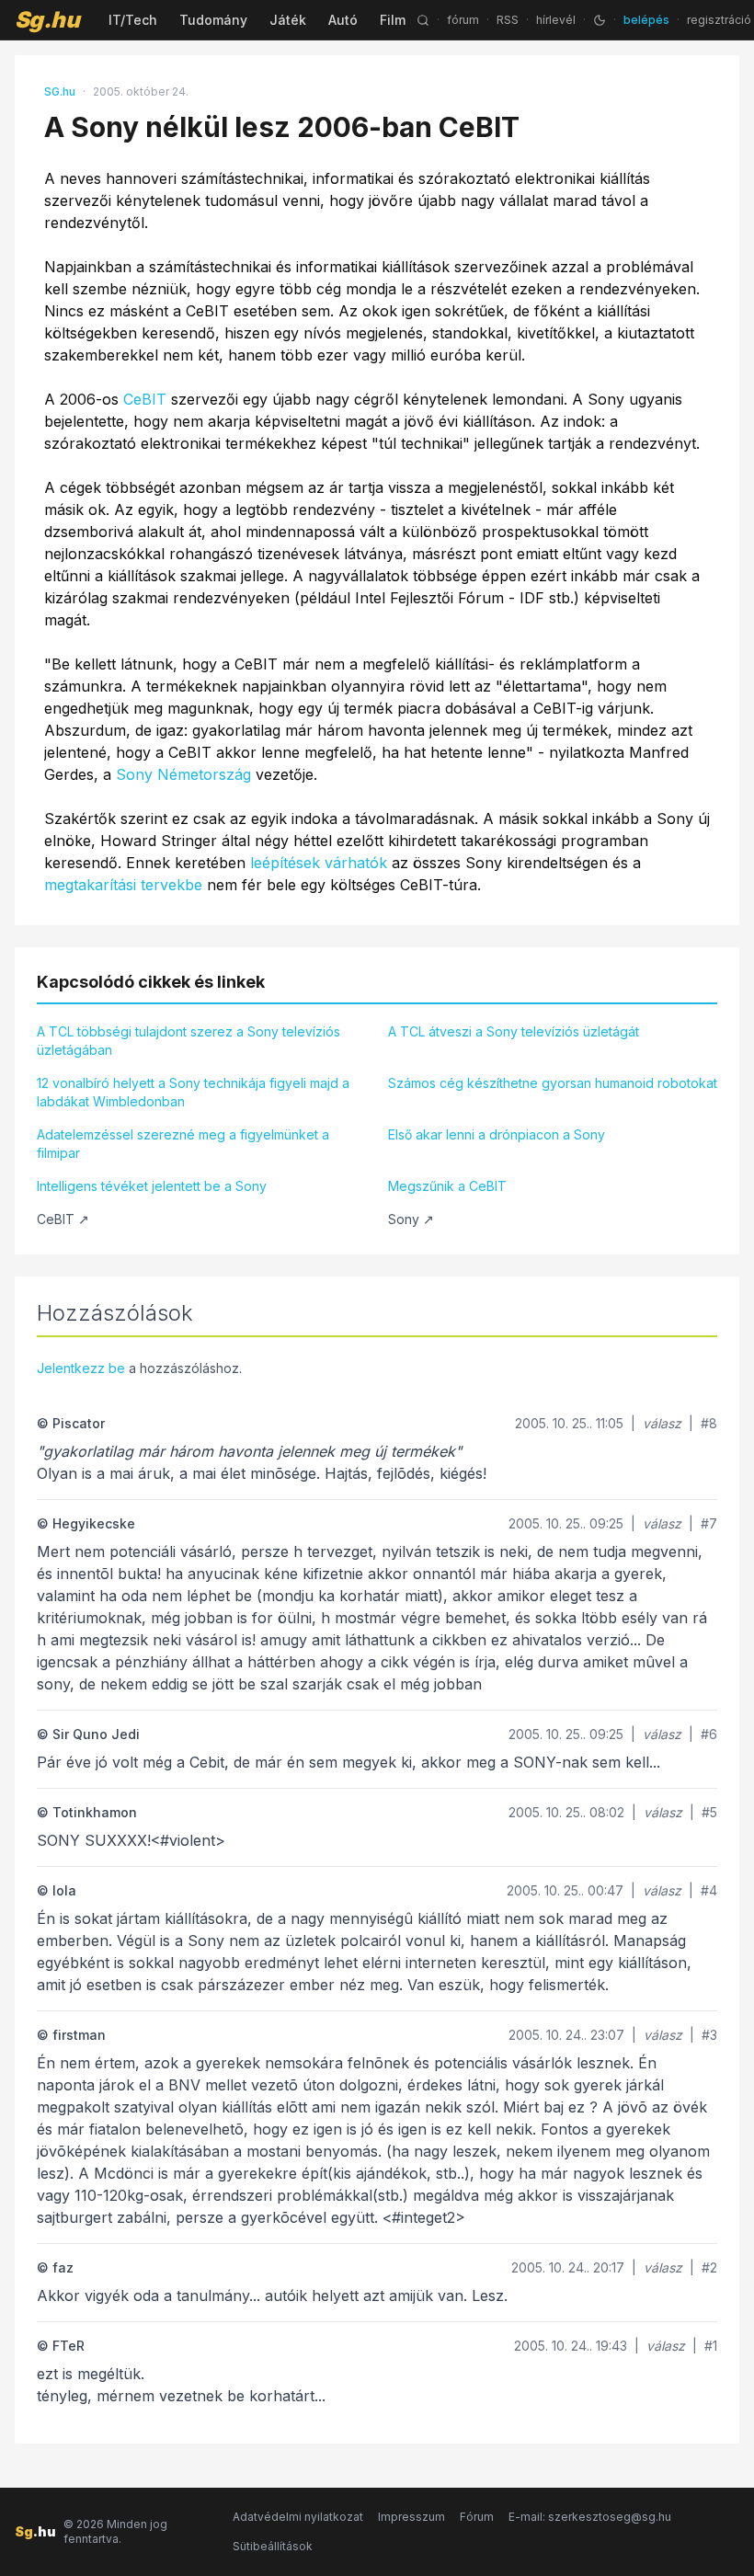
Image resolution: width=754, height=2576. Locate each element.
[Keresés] (423, 20)
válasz (662, 1423)
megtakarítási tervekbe (123, 885)
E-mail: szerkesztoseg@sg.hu (590, 2517)
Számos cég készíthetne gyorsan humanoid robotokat (553, 1083)
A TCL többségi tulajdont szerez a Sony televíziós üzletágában (188, 1041)
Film (393, 20)
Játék (288, 20)
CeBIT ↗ (63, 1219)
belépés (646, 20)
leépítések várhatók (319, 863)
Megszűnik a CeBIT (447, 1186)
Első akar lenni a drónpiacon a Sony (497, 1134)
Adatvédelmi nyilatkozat (298, 2517)
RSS (508, 20)
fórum (463, 20)
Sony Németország (183, 774)
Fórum (477, 2517)
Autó (343, 20)
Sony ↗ (411, 1219)
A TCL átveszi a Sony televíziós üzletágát (514, 1031)
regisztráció (719, 20)
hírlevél (556, 20)
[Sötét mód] (600, 20)
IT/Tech (133, 20)
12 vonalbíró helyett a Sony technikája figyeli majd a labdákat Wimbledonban (193, 1092)
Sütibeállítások (273, 2546)
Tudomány (213, 20)
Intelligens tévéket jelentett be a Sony (152, 1186)
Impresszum (411, 2517)
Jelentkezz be (81, 1368)
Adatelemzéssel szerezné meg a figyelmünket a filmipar (183, 1144)
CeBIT (145, 399)
